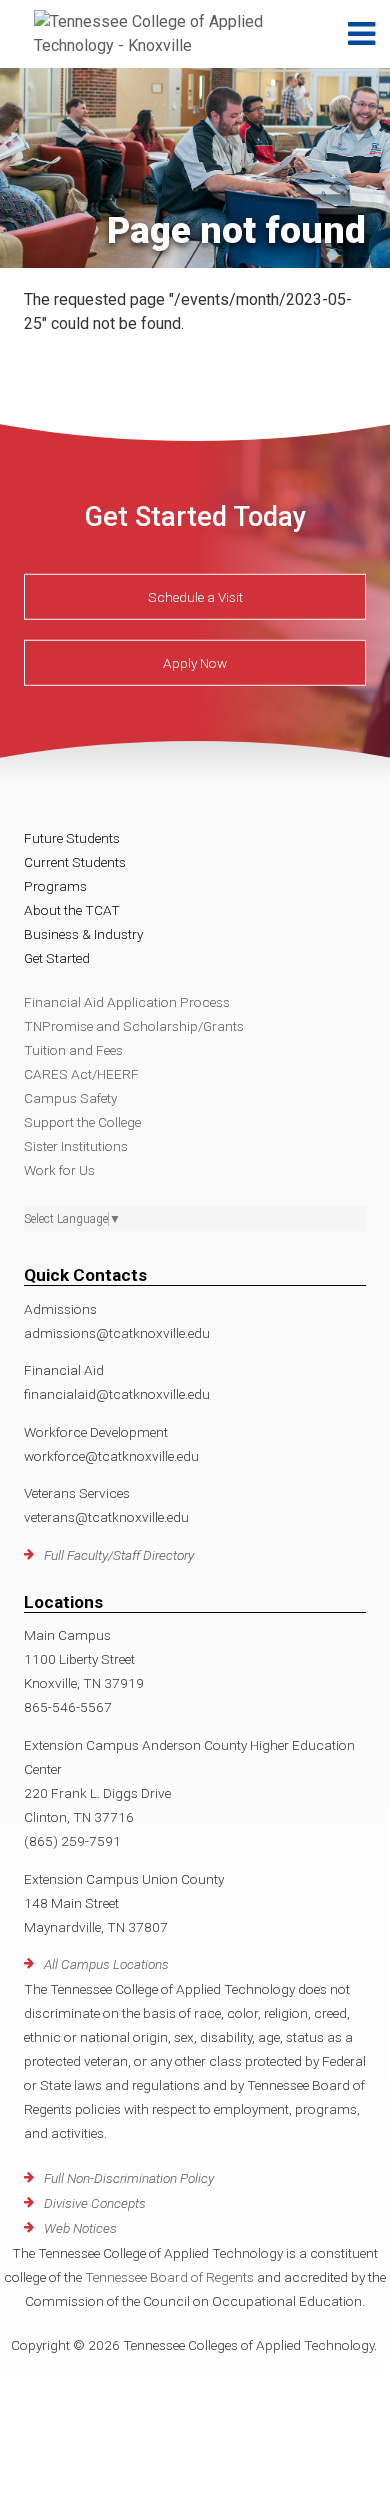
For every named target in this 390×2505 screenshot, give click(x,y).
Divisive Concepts (95, 2203)
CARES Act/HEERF (81, 1074)
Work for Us (59, 1170)
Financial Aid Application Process (127, 1002)
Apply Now (195, 663)
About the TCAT (72, 910)
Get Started (57, 958)
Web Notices (80, 2228)
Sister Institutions (76, 1146)
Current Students (75, 862)
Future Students (72, 838)
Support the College (82, 1122)
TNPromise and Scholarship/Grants (134, 1026)
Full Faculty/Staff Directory (119, 1555)
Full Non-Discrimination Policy (129, 2178)
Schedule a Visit (195, 597)
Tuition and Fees (73, 1050)
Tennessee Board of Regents (169, 2277)
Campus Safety (70, 1098)
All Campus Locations (106, 1964)
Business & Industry (83, 934)
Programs (55, 886)
